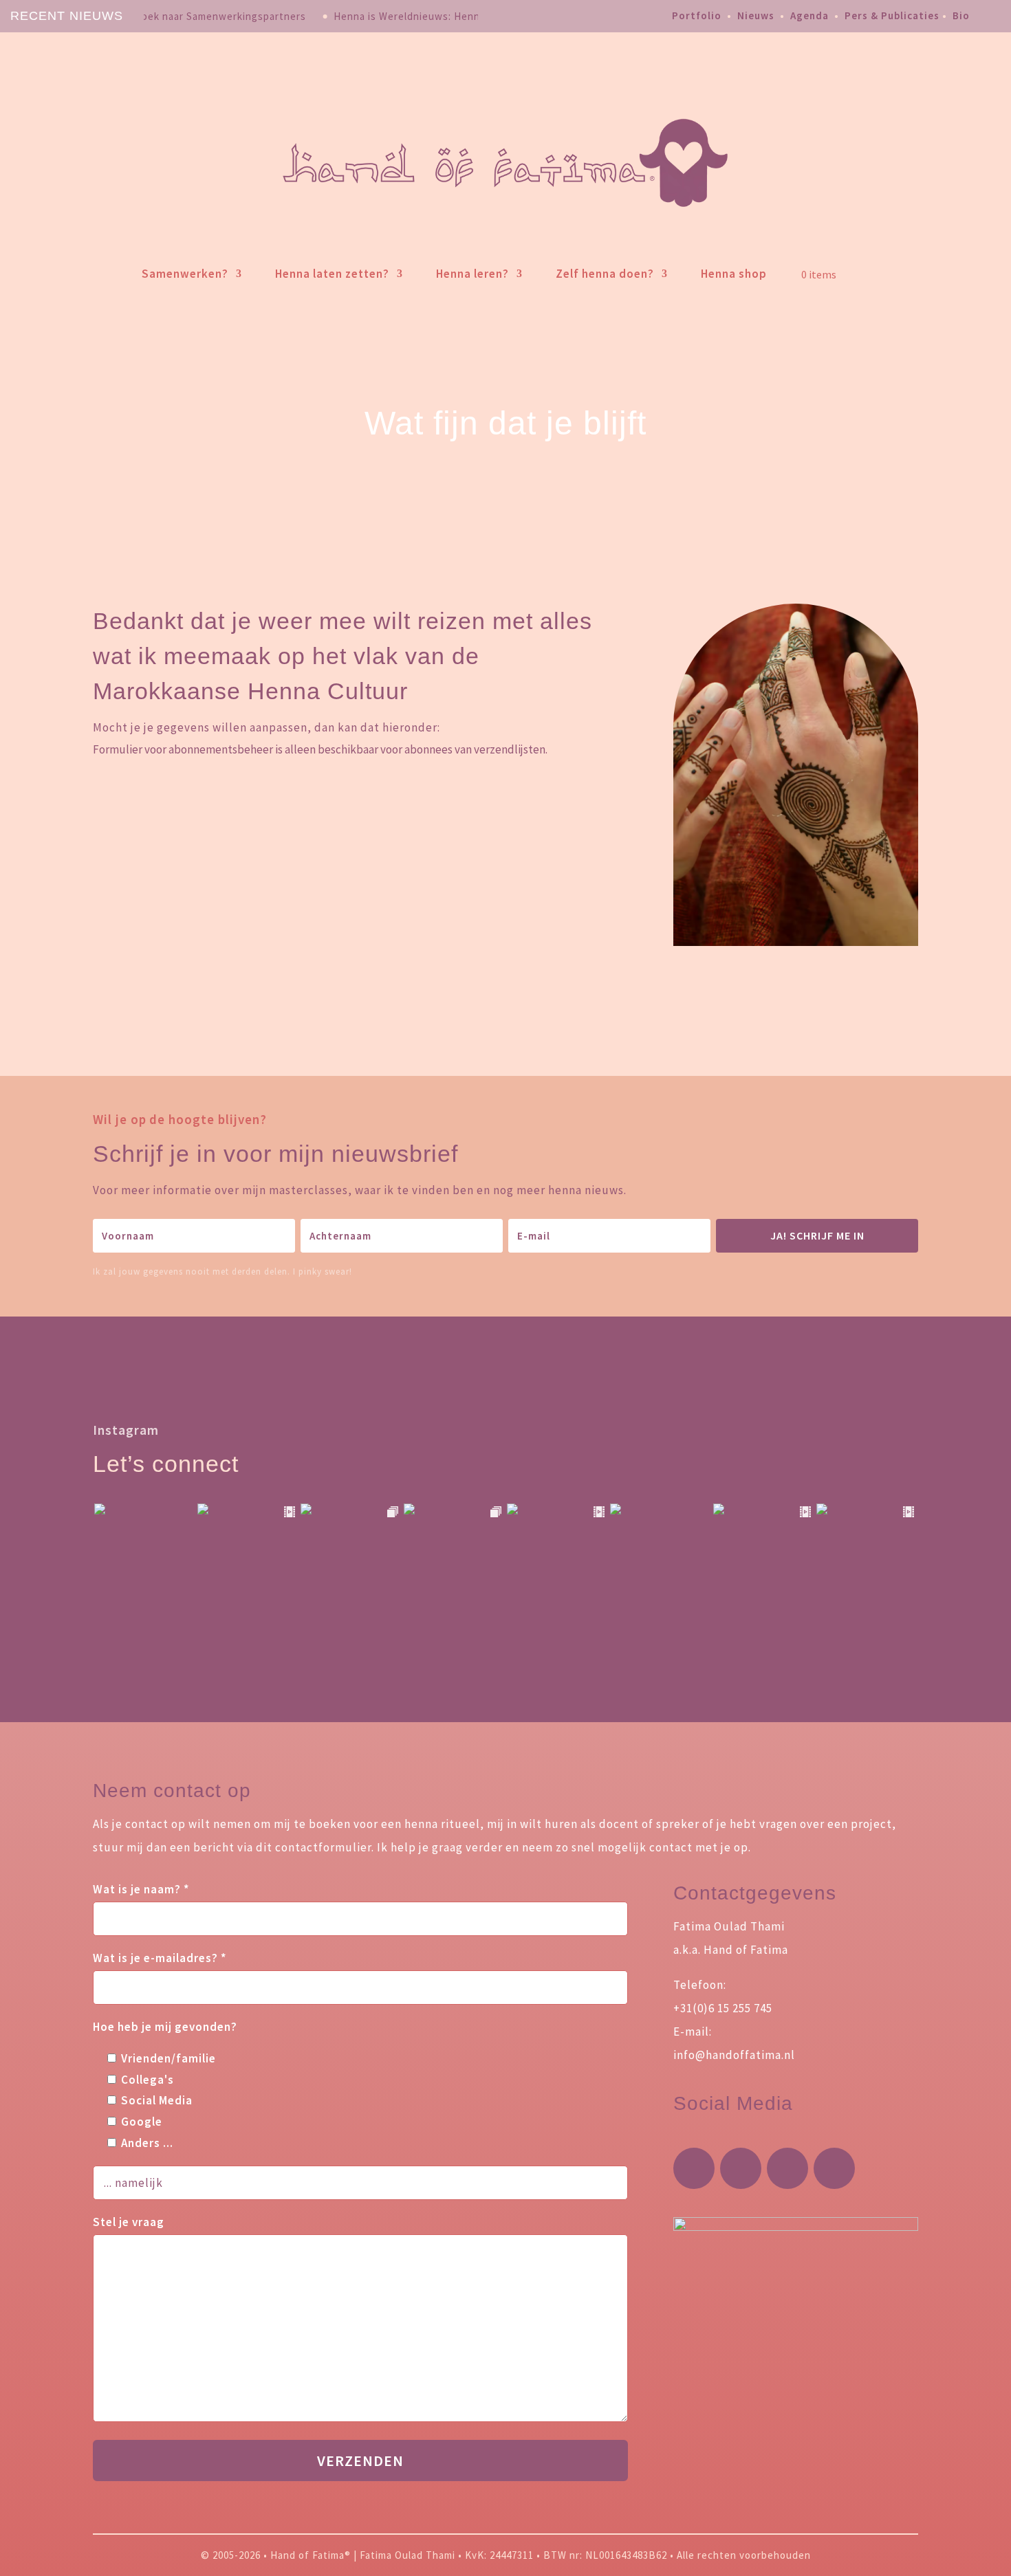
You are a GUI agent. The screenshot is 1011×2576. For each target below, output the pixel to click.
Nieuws (756, 15)
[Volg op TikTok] (787, 2168)
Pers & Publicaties (892, 15)
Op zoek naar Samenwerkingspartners (213, 16)
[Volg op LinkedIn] (834, 2168)
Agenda (809, 15)
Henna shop (734, 274)
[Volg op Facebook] (741, 2168)
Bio (961, 15)
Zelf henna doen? (605, 274)
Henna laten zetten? (332, 274)
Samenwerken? (185, 274)
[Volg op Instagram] (694, 2168)
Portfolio (697, 15)
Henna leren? (472, 274)
